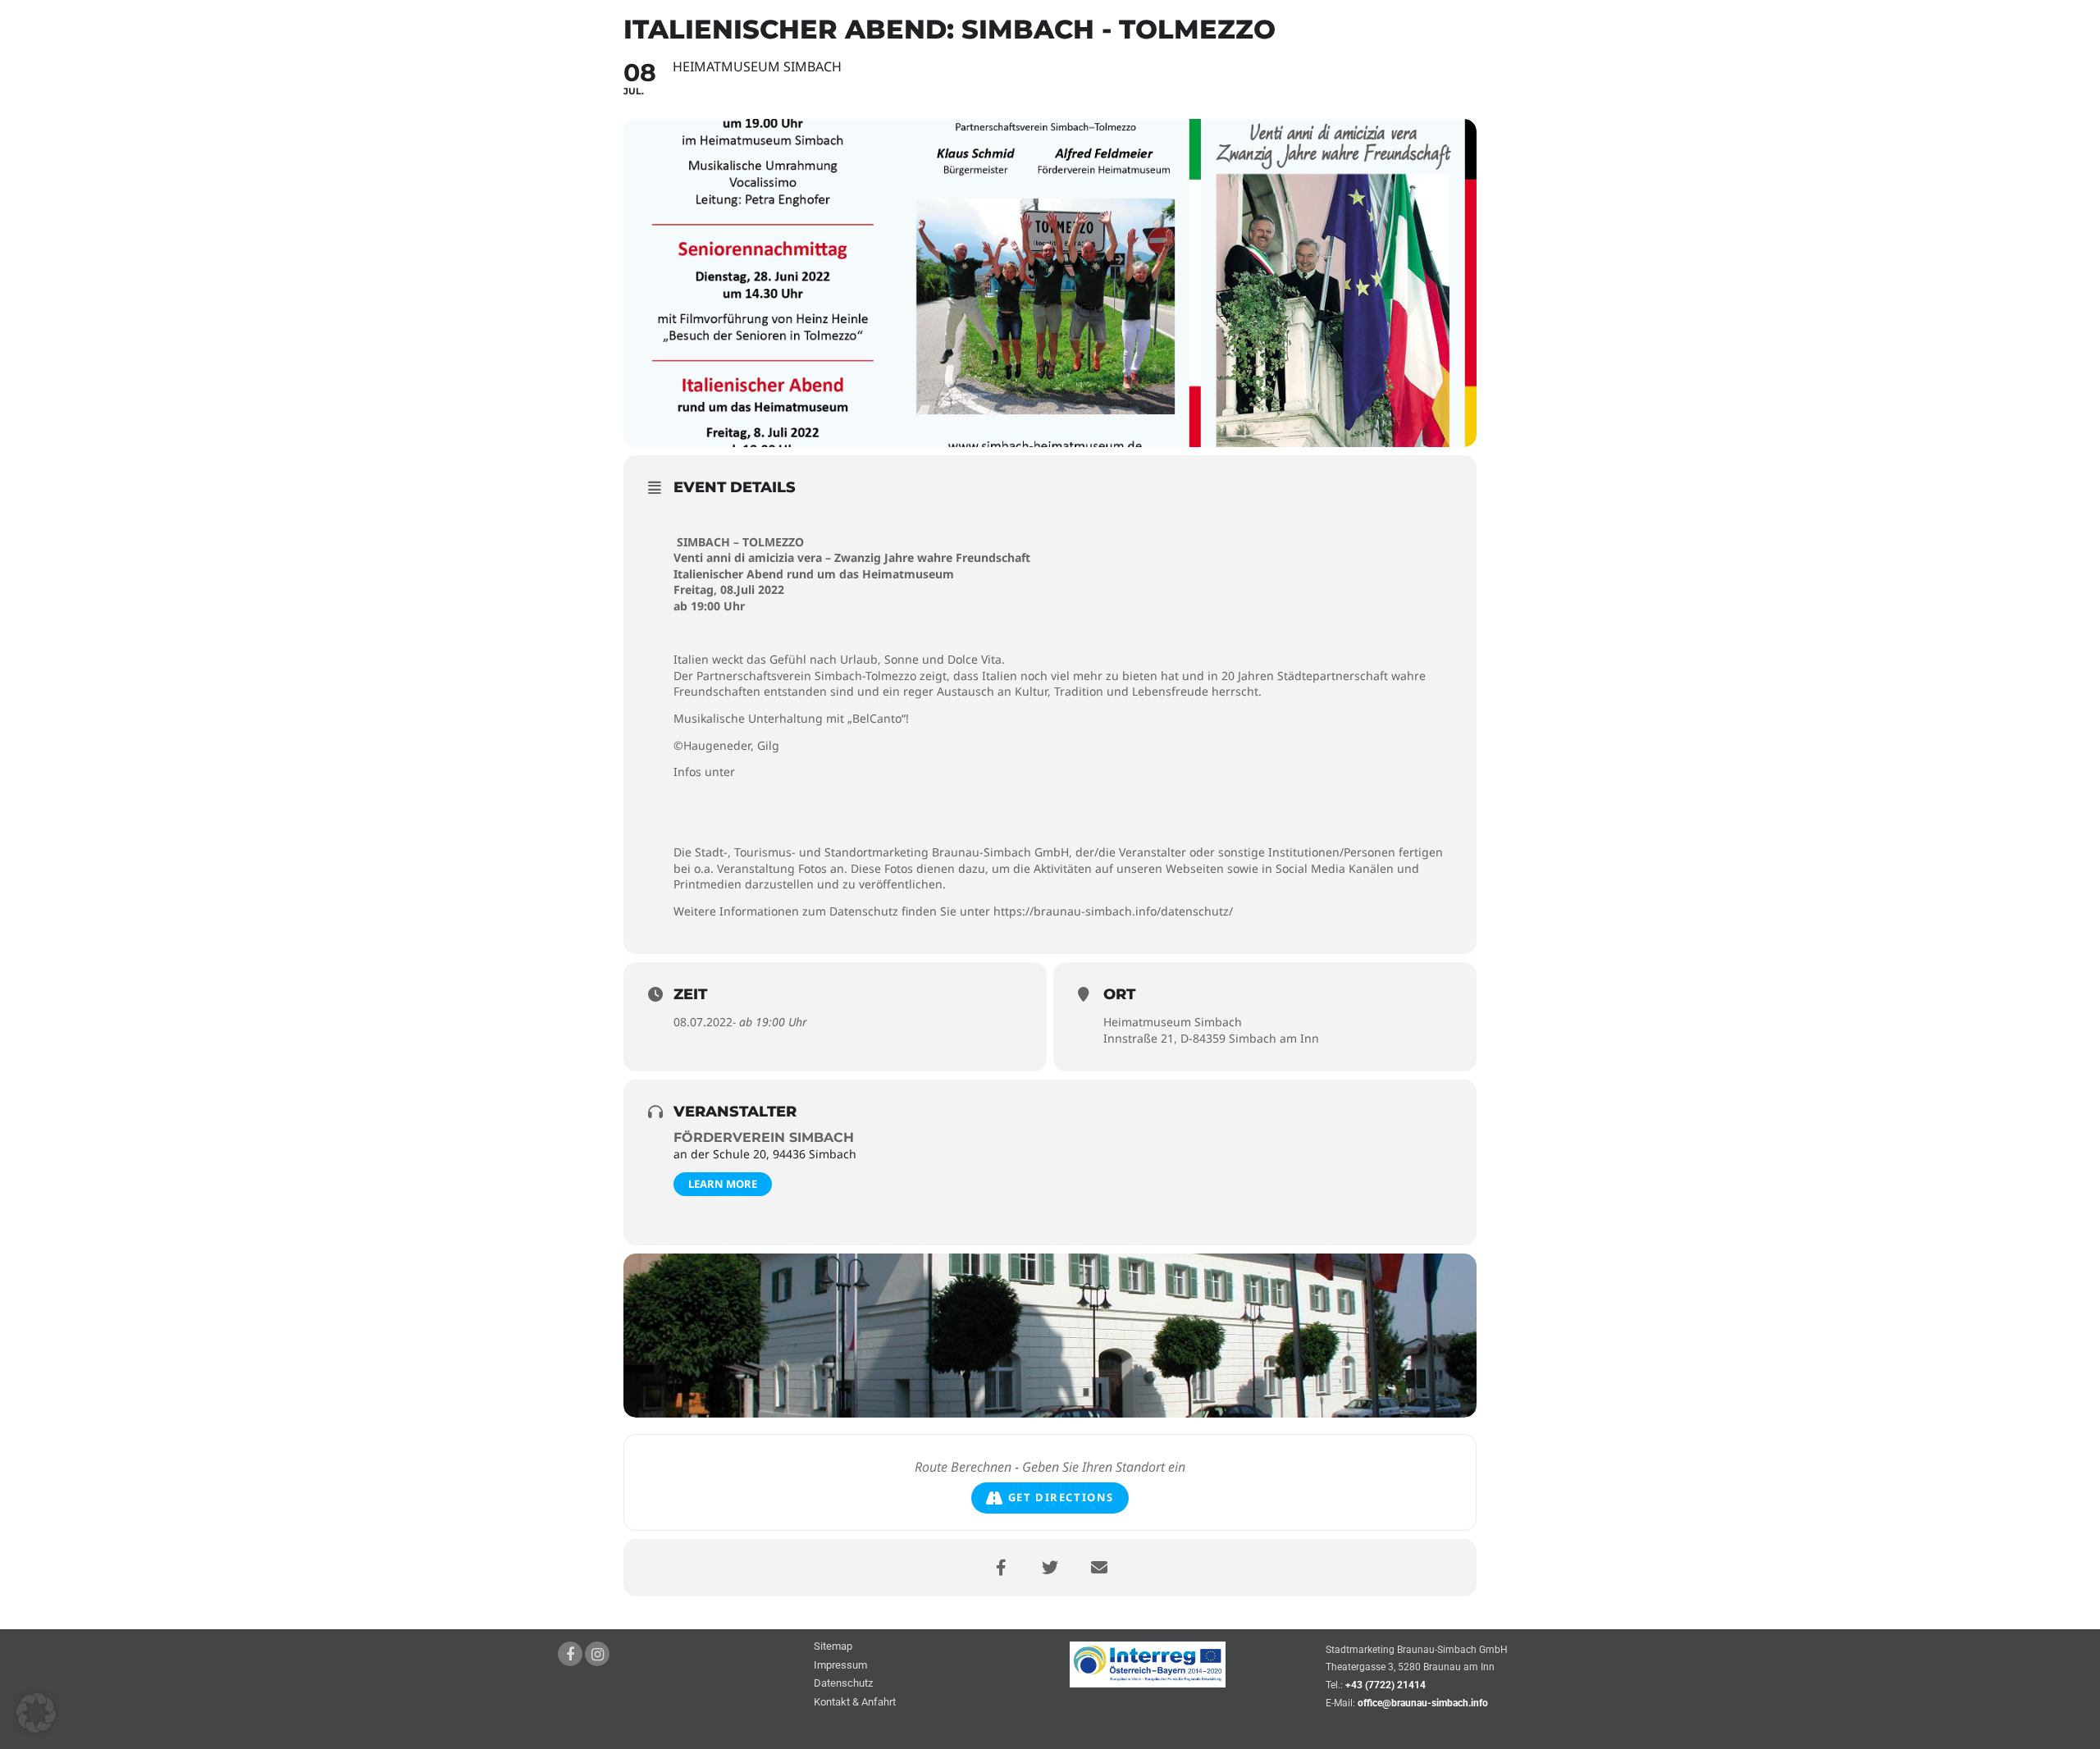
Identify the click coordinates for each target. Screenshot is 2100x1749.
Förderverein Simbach (764, 1137)
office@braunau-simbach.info (1423, 1703)
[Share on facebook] (1001, 1568)
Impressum (840, 1666)
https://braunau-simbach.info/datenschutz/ (1113, 911)
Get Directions (1061, 1497)
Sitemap (833, 1647)
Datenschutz (843, 1684)
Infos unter (704, 772)
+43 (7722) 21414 (1386, 1685)
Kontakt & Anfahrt (855, 1703)
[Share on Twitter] (1050, 1568)
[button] (36, 1713)
